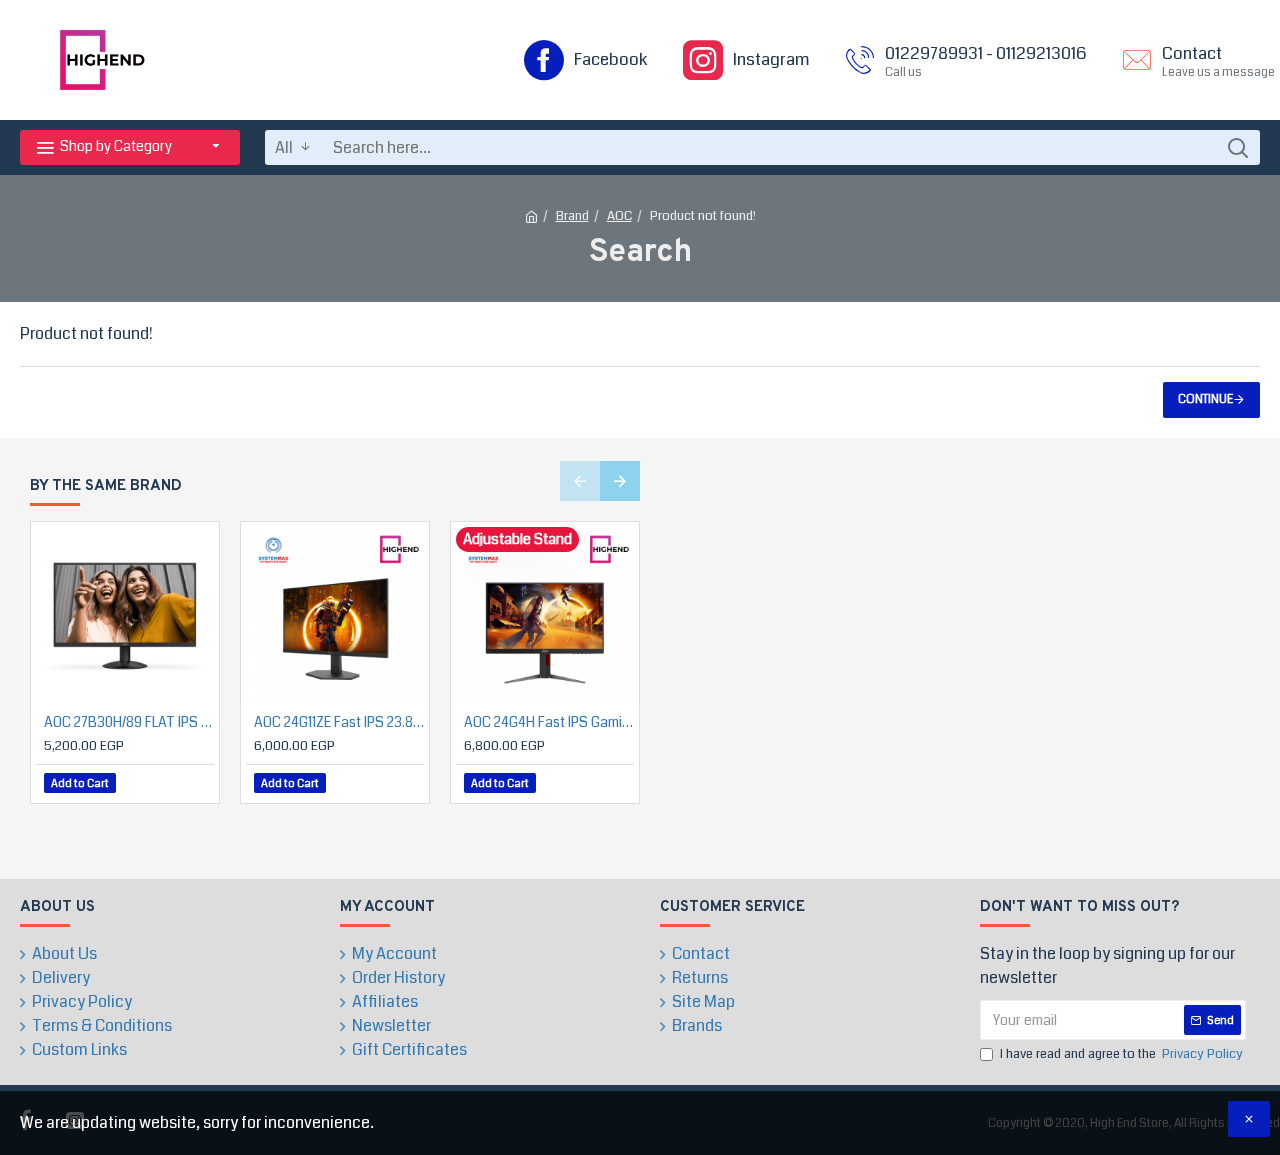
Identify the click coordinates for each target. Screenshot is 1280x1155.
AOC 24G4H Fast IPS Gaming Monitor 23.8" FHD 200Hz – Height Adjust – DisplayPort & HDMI (549, 722)
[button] (580, 481)
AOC (619, 216)
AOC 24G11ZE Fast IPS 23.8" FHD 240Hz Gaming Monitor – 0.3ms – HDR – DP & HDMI (339, 722)
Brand (572, 216)
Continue (1205, 399)
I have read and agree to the (1121, 1054)
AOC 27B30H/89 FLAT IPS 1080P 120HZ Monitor (129, 722)
